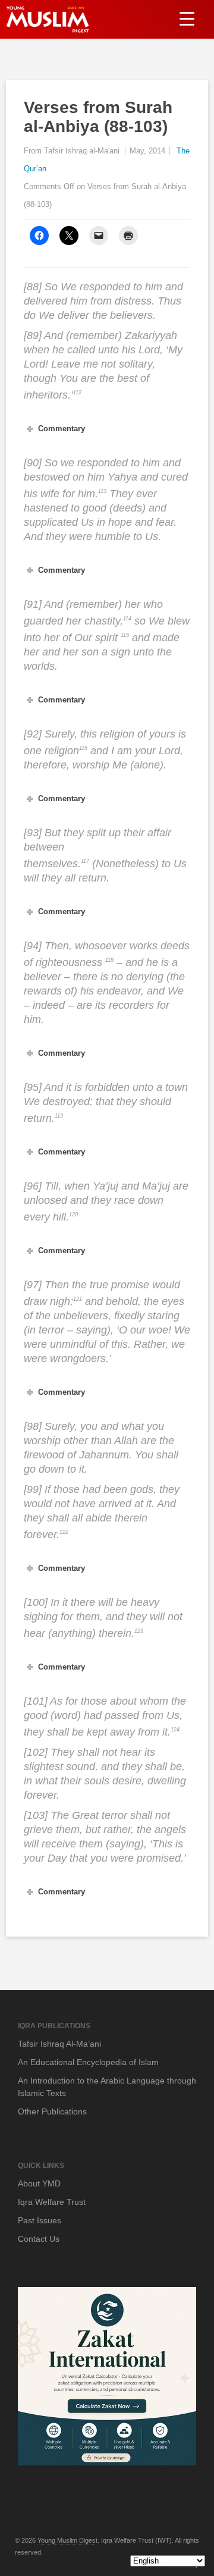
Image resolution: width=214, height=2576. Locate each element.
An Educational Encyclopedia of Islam (88, 2062)
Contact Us (39, 2239)
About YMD (39, 2183)
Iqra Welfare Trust (52, 2202)
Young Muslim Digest (67, 2540)
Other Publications (52, 2111)
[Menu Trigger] (187, 18)
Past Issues (40, 2220)
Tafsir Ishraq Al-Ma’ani (59, 2044)
